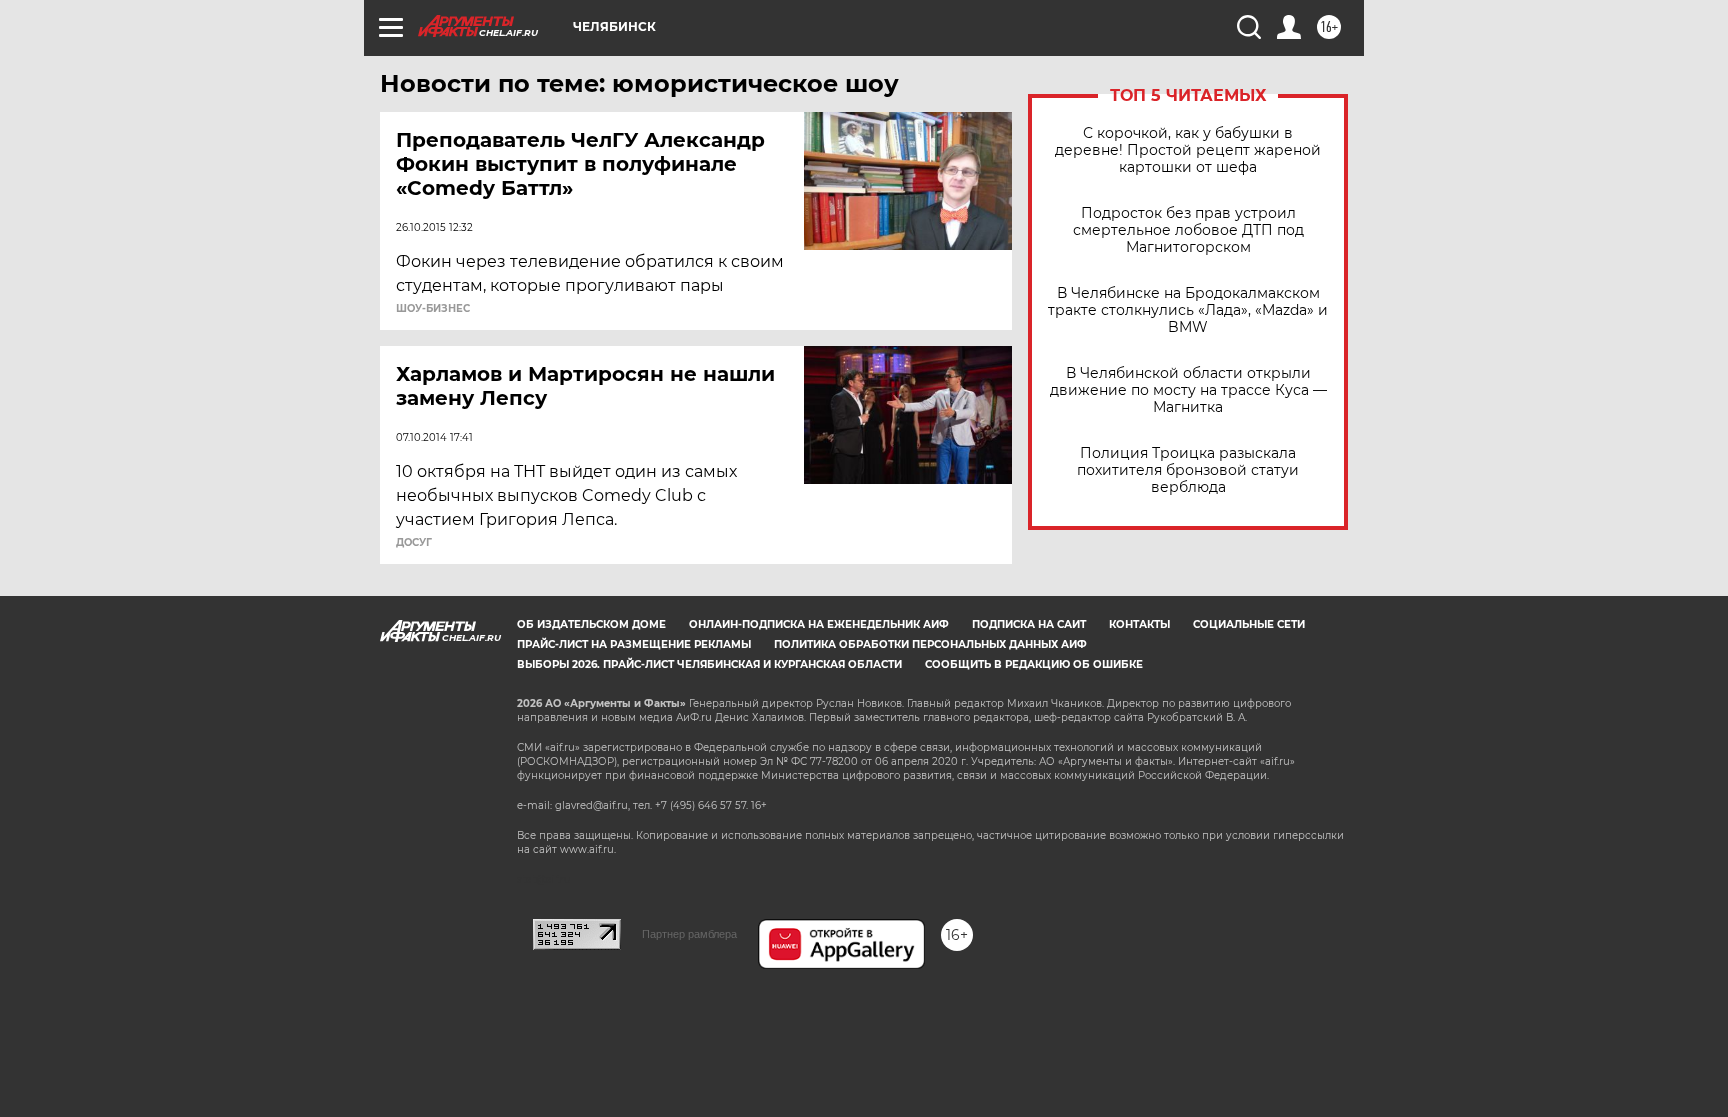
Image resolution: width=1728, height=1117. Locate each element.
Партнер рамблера (689, 934)
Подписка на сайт (1029, 624)
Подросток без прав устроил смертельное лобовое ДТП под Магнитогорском (1188, 230)
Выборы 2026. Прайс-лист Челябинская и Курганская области (709, 664)
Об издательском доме (591, 624)
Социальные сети (1249, 624)
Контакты (1139, 624)
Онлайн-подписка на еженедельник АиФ (819, 624)
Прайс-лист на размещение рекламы (634, 644)
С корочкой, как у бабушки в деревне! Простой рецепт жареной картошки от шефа (1188, 150)
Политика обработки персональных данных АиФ (930, 644)
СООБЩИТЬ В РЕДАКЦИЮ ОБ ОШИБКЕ (1034, 664)
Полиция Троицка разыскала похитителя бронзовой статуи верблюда (1188, 470)
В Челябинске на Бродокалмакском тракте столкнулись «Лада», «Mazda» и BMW (1188, 310)
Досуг (414, 543)
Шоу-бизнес (433, 309)
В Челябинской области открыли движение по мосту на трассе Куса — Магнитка (1188, 390)
